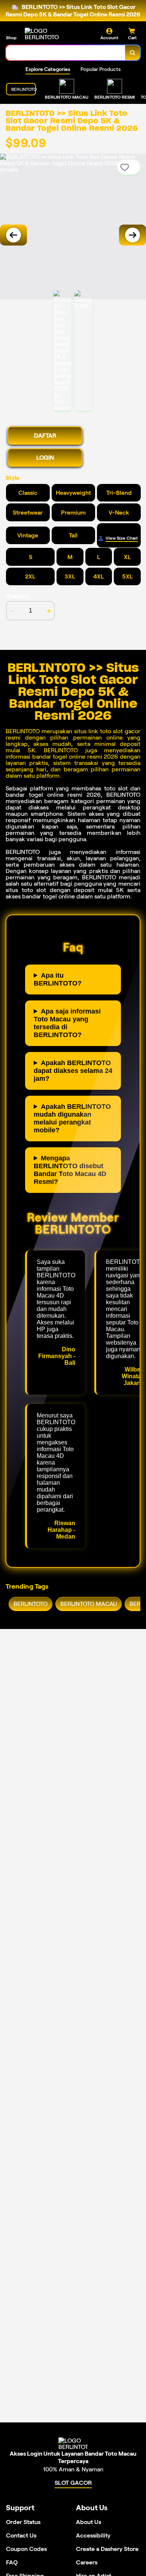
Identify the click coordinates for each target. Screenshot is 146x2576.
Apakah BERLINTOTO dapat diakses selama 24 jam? (73, 1071)
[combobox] (66, 53)
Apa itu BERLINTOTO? (58, 979)
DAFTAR (45, 436)
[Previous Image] (13, 235)
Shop (11, 38)
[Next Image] (133, 235)
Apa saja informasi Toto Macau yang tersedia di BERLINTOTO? (67, 1023)
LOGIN (45, 458)
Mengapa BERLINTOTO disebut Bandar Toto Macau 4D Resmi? (70, 1170)
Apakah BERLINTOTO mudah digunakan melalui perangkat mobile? (72, 1118)
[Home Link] (53, 34)
